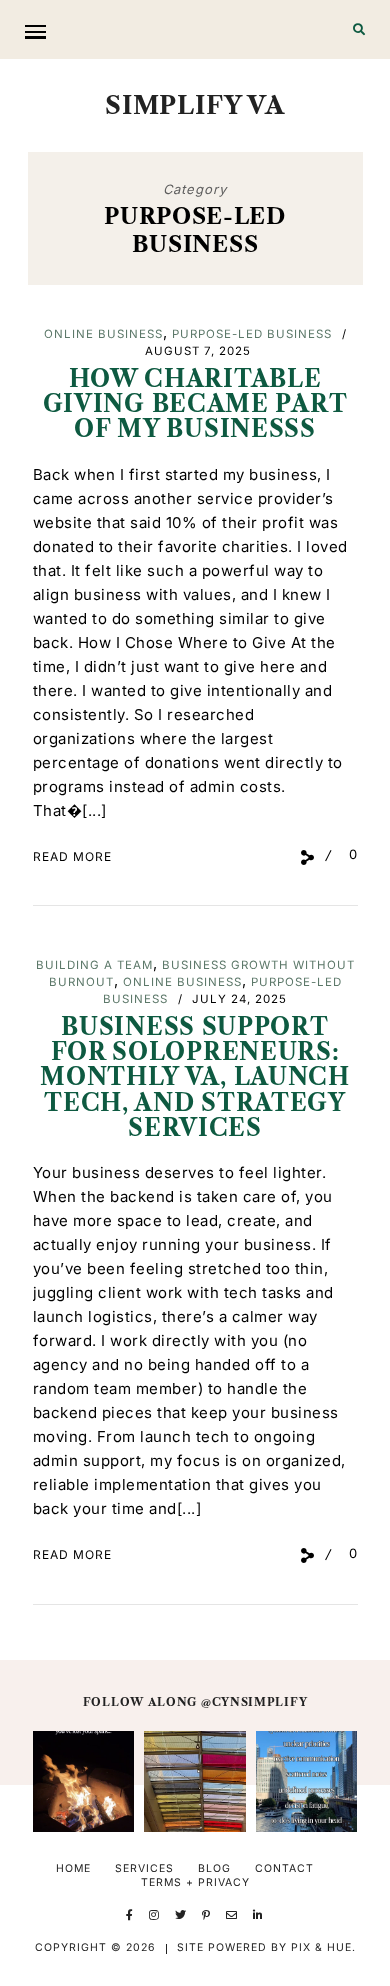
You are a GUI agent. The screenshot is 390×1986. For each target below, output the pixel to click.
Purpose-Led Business (252, 334)
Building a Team (94, 965)
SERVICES (144, 1868)
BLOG (214, 1868)
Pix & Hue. (323, 1947)
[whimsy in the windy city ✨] (195, 1781)
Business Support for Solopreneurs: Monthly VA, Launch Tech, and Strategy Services (195, 1077)
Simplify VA (195, 105)
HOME (73, 1868)
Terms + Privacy (195, 1882)
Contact (284, 1868)
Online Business (103, 334)
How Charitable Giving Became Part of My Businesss (195, 404)
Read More (72, 856)
